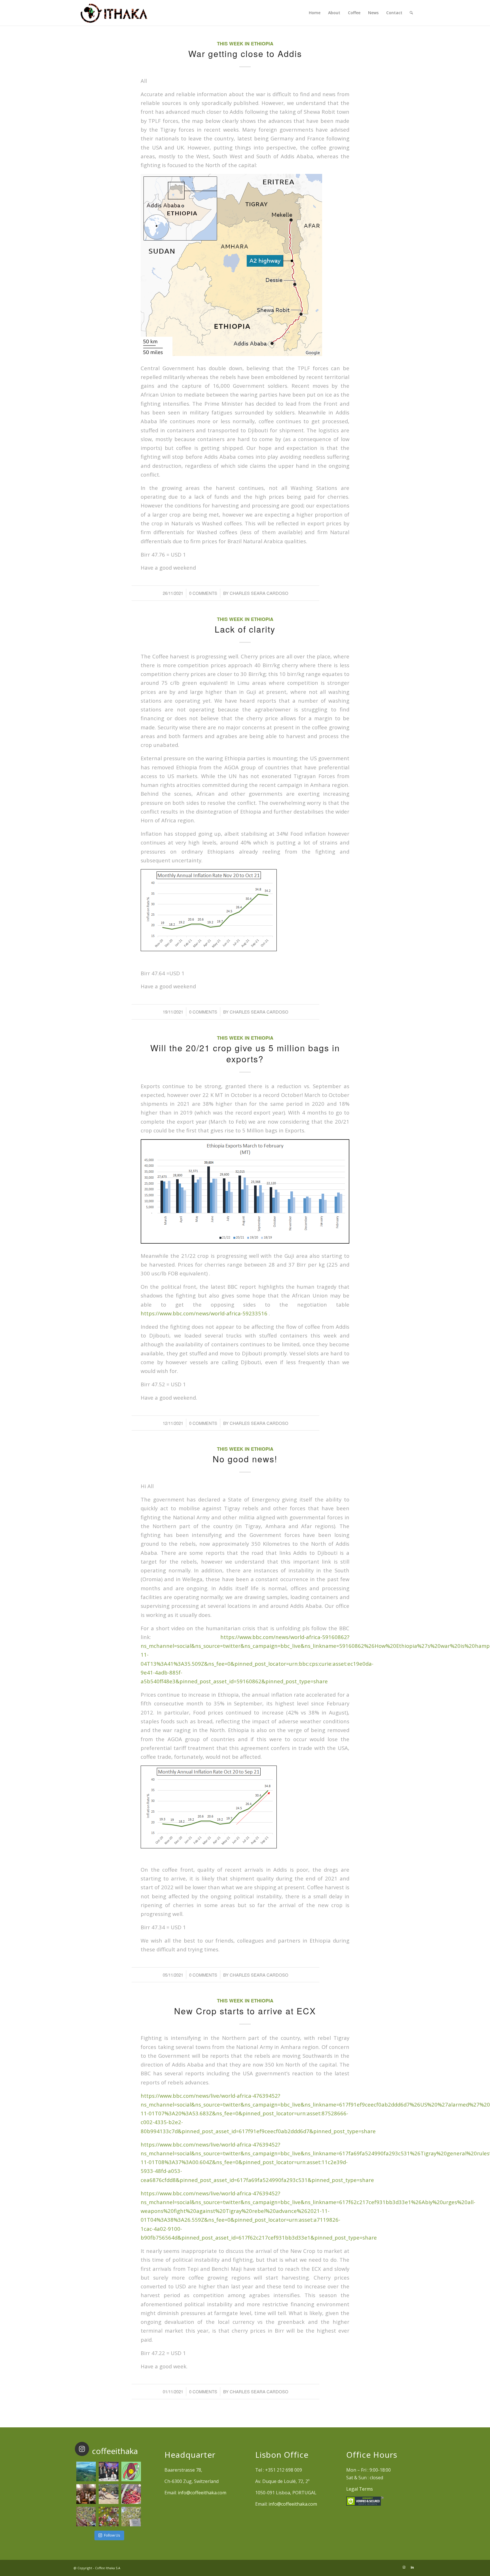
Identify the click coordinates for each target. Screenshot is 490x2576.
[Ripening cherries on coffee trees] (108, 2517)
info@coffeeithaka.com (202, 2493)
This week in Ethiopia (245, 43)
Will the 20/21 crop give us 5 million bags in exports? (245, 1053)
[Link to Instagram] (404, 2567)
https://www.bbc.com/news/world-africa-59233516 (204, 1313)
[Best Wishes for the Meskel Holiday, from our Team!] (86, 2494)
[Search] (411, 13)
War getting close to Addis (245, 53)
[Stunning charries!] (131, 2494)
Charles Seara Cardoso (259, 593)
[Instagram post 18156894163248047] (131, 2471)
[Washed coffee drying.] (108, 2494)
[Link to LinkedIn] (412, 2567)
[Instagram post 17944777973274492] (86, 2471)
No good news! (245, 1459)
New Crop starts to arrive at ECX (245, 2011)
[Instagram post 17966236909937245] (108, 2471)
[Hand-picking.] (86, 2517)
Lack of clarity (245, 629)
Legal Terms (360, 2489)
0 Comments (203, 593)
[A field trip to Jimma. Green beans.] (131, 2517)
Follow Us (112, 2535)
